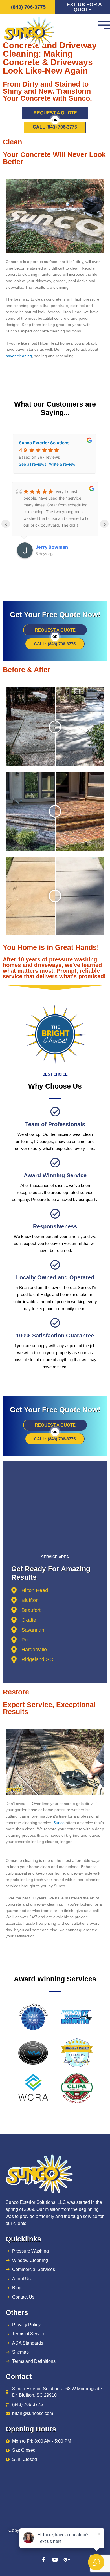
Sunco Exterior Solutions (44, 443)
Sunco (59, 1823)
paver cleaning (19, 356)
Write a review (62, 464)
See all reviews (33, 464)
